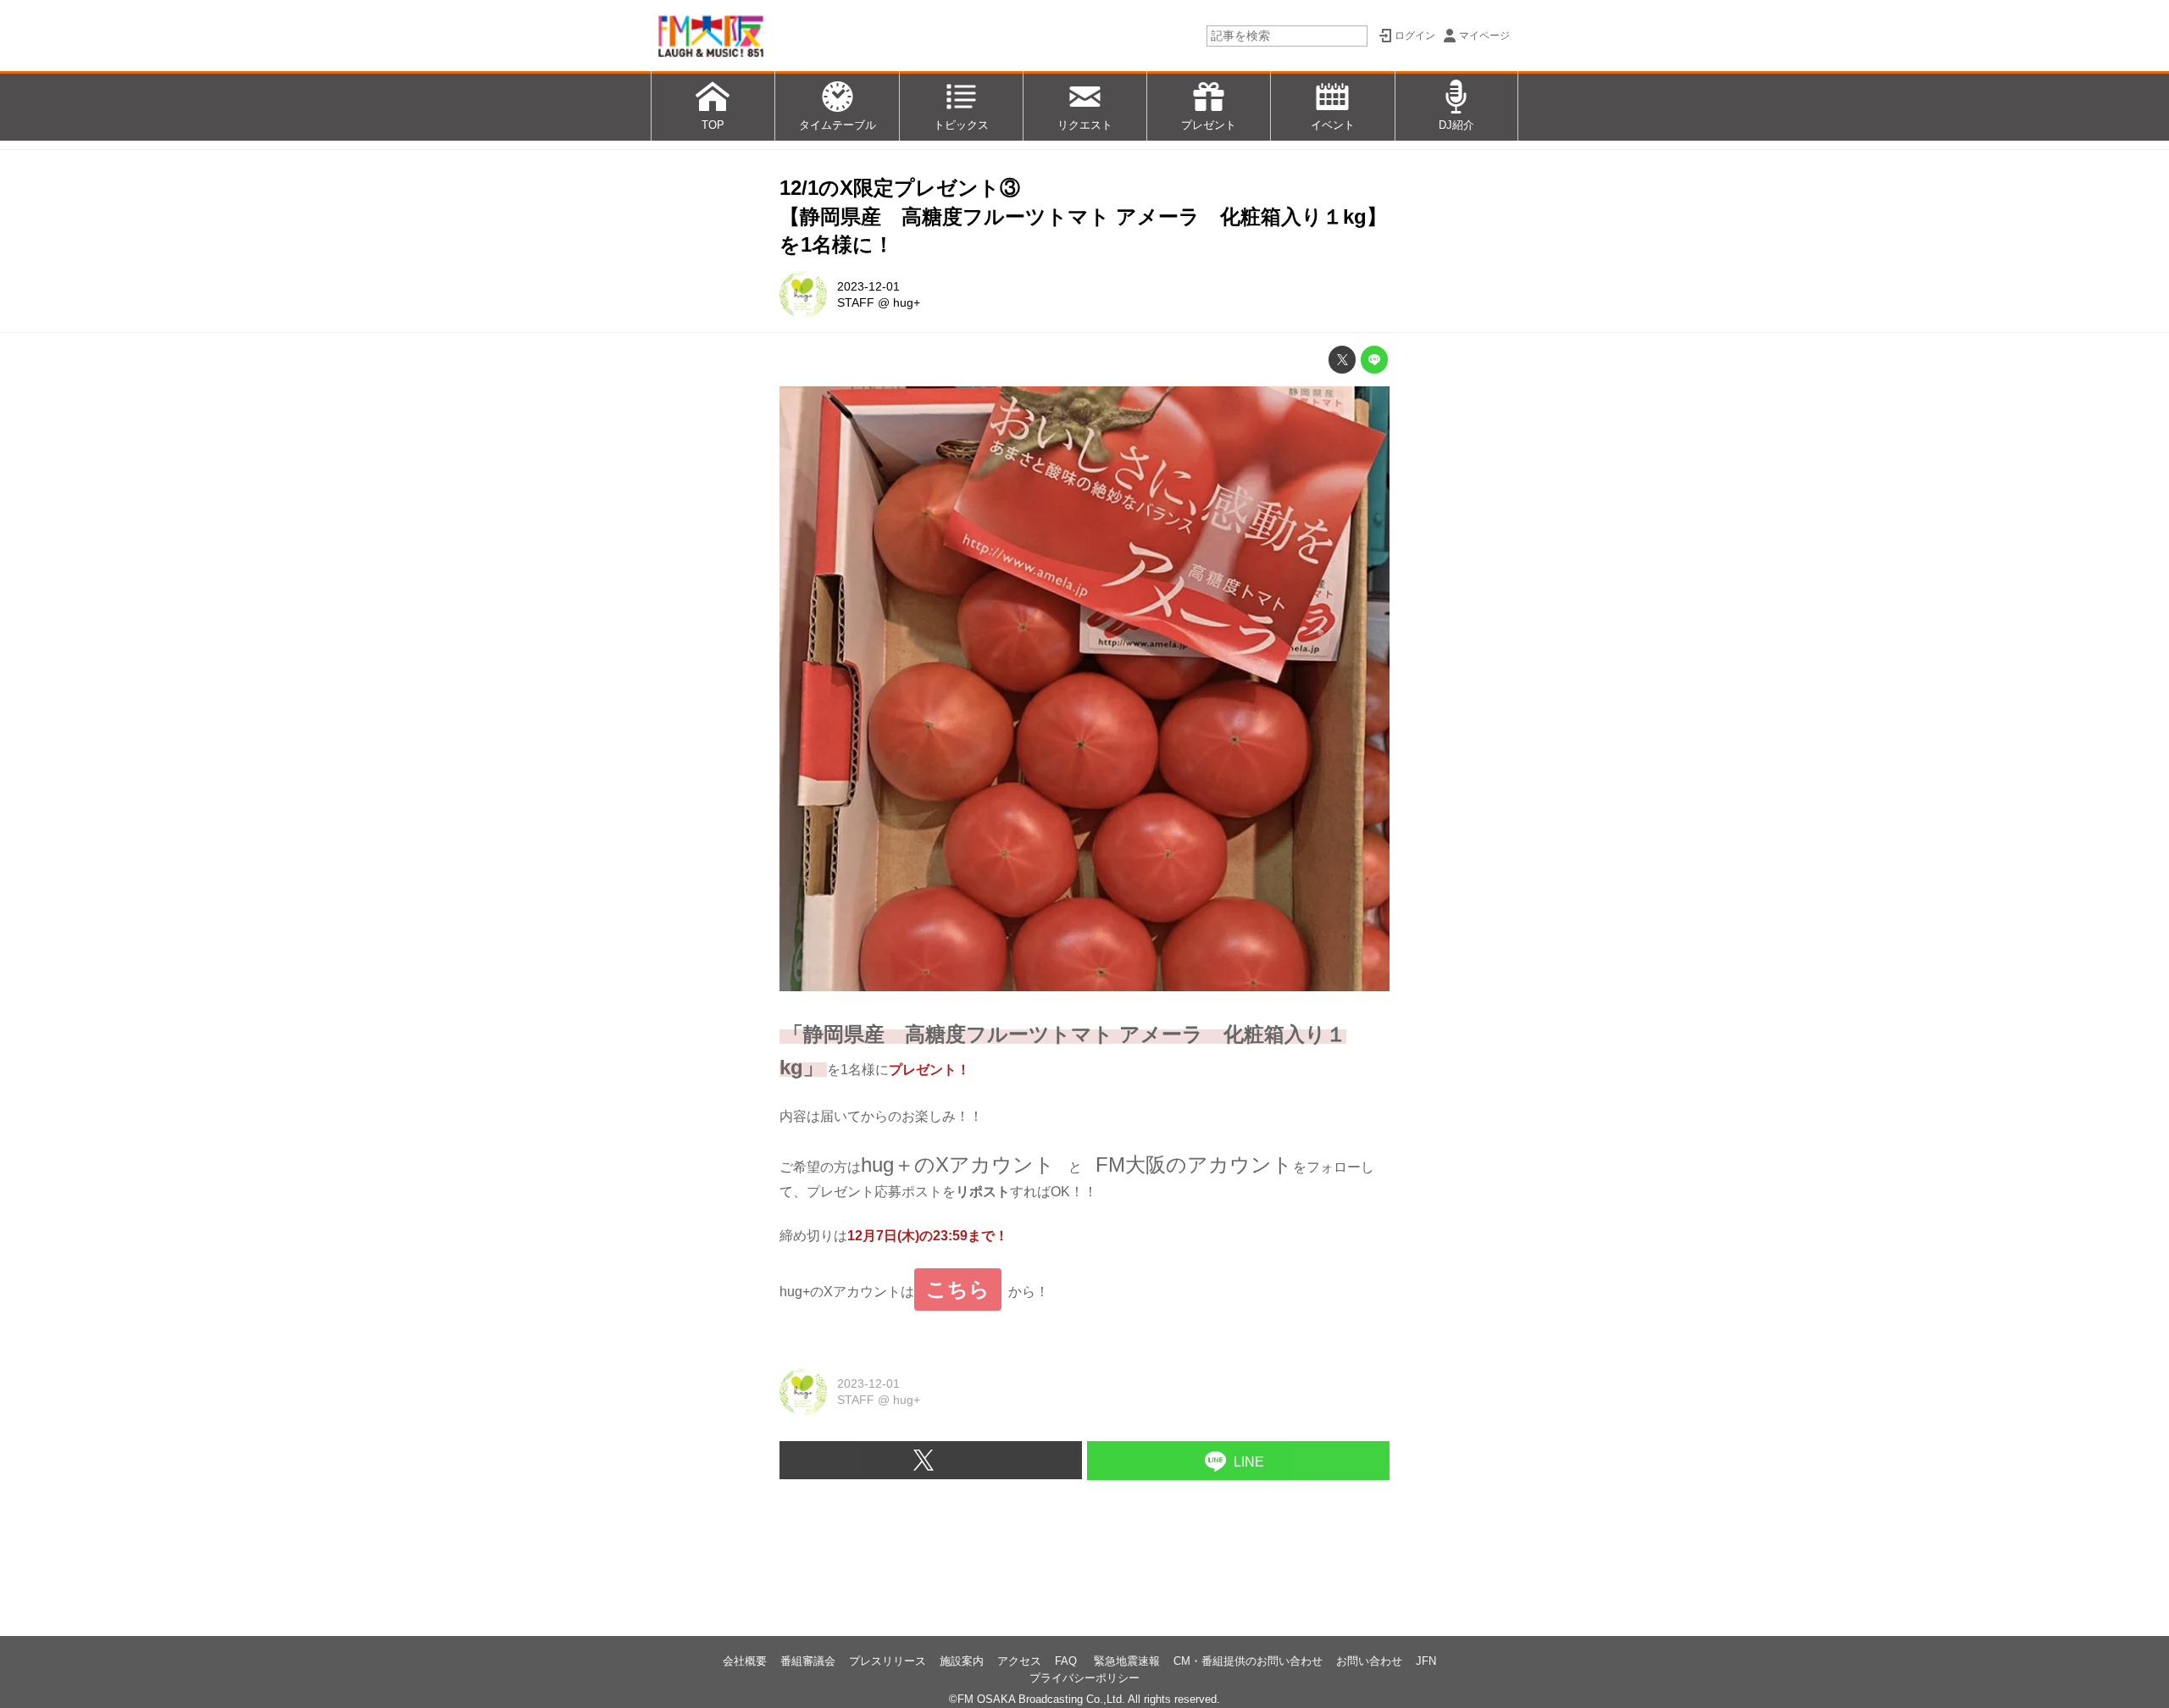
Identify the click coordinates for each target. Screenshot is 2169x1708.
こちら (958, 1289)
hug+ (907, 302)
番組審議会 (808, 1661)
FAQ (1068, 1661)
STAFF (856, 302)
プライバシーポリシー (1084, 1678)
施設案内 (962, 1661)
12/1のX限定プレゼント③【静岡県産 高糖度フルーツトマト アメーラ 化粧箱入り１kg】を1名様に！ (1083, 216)
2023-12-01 (868, 286)
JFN (1426, 1661)
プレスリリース (888, 1661)
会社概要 (745, 1661)
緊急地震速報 (1127, 1661)
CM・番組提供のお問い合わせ (1248, 1661)
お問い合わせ (1369, 1661)
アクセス (1019, 1661)
